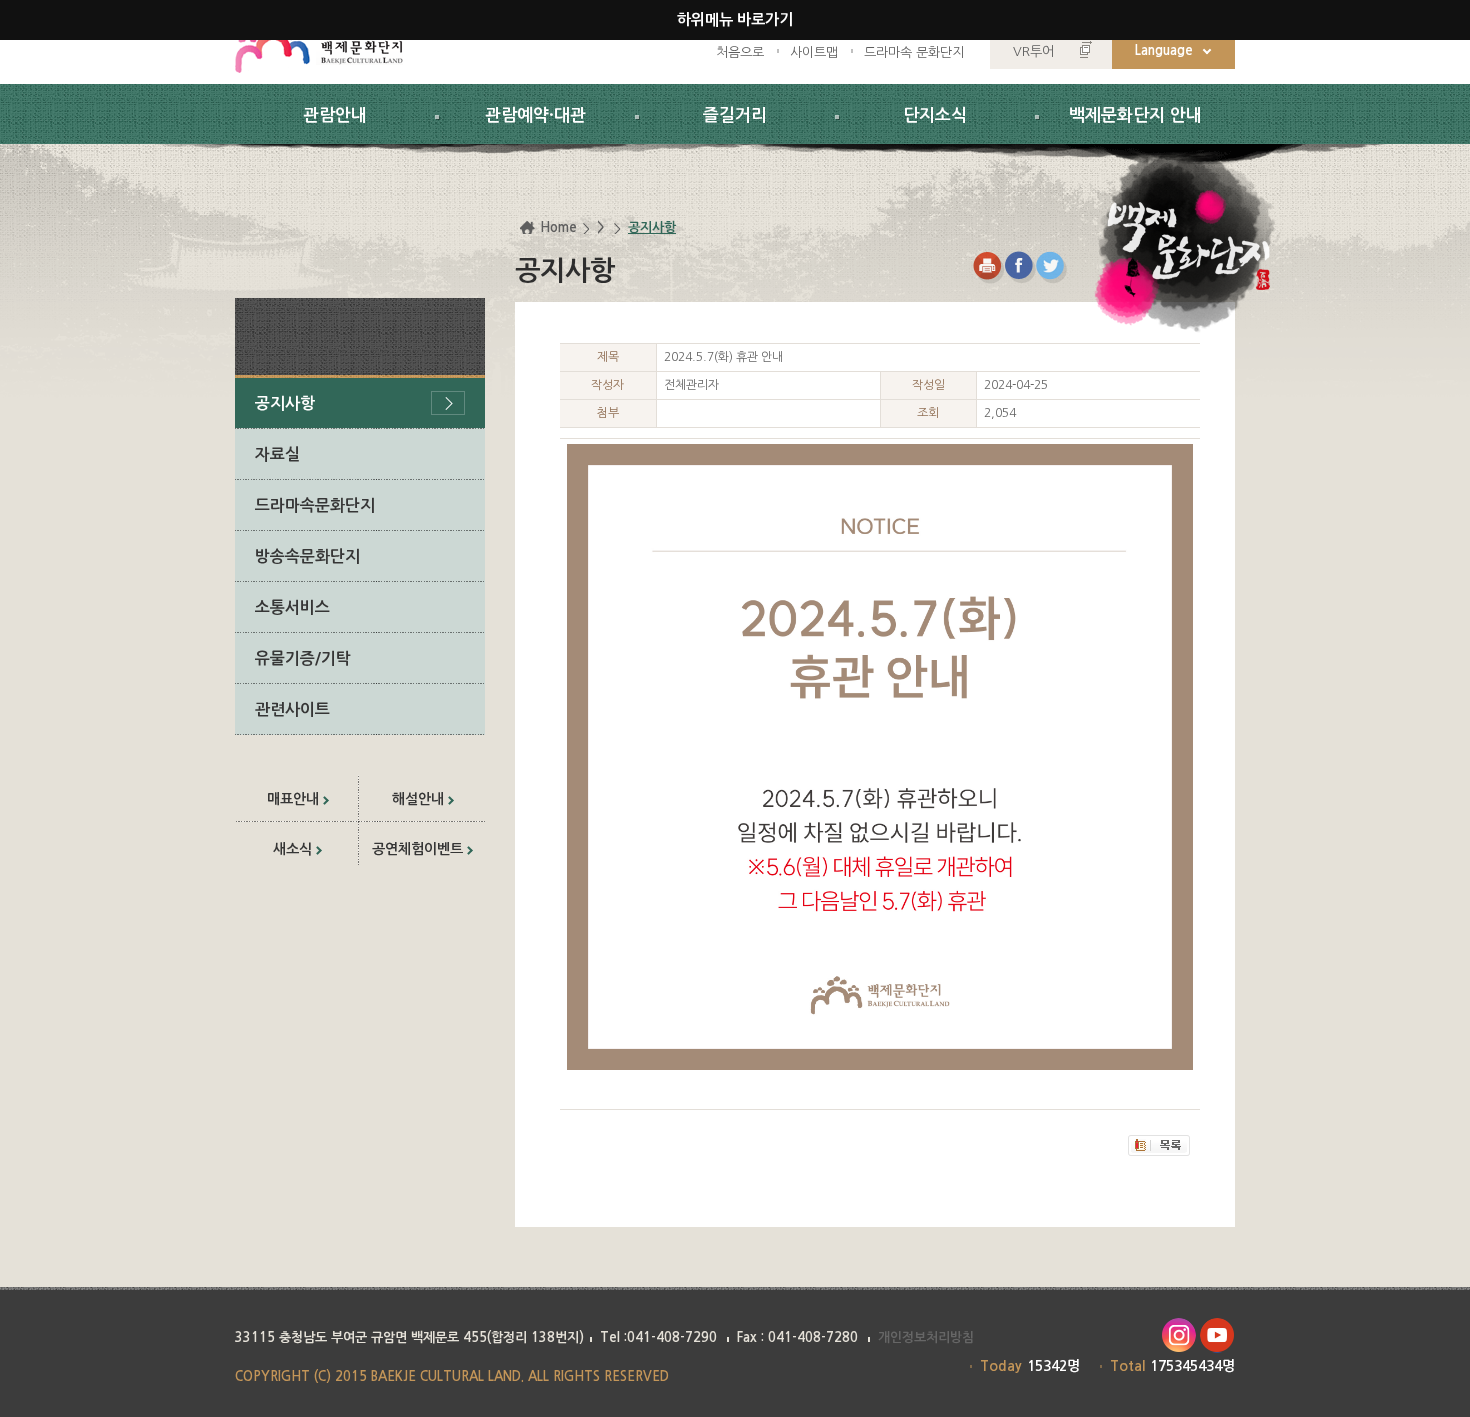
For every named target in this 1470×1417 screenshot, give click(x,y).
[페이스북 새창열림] (1020, 267)
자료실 (277, 454)
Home (558, 227)
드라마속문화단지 (315, 505)
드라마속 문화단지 (914, 52)
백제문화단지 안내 (1135, 115)
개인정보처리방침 (926, 1337)
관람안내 (335, 115)
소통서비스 (292, 607)
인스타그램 (1178, 1335)
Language (1164, 50)
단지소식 (935, 115)
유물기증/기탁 (303, 658)
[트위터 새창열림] (1052, 267)
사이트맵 (814, 52)
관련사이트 (292, 709)
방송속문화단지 (307, 556)
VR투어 (1033, 51)
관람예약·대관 (535, 115)
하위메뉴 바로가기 (735, 19)
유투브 (1217, 1335)
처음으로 (740, 52)
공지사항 (285, 403)
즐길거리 (735, 115)
